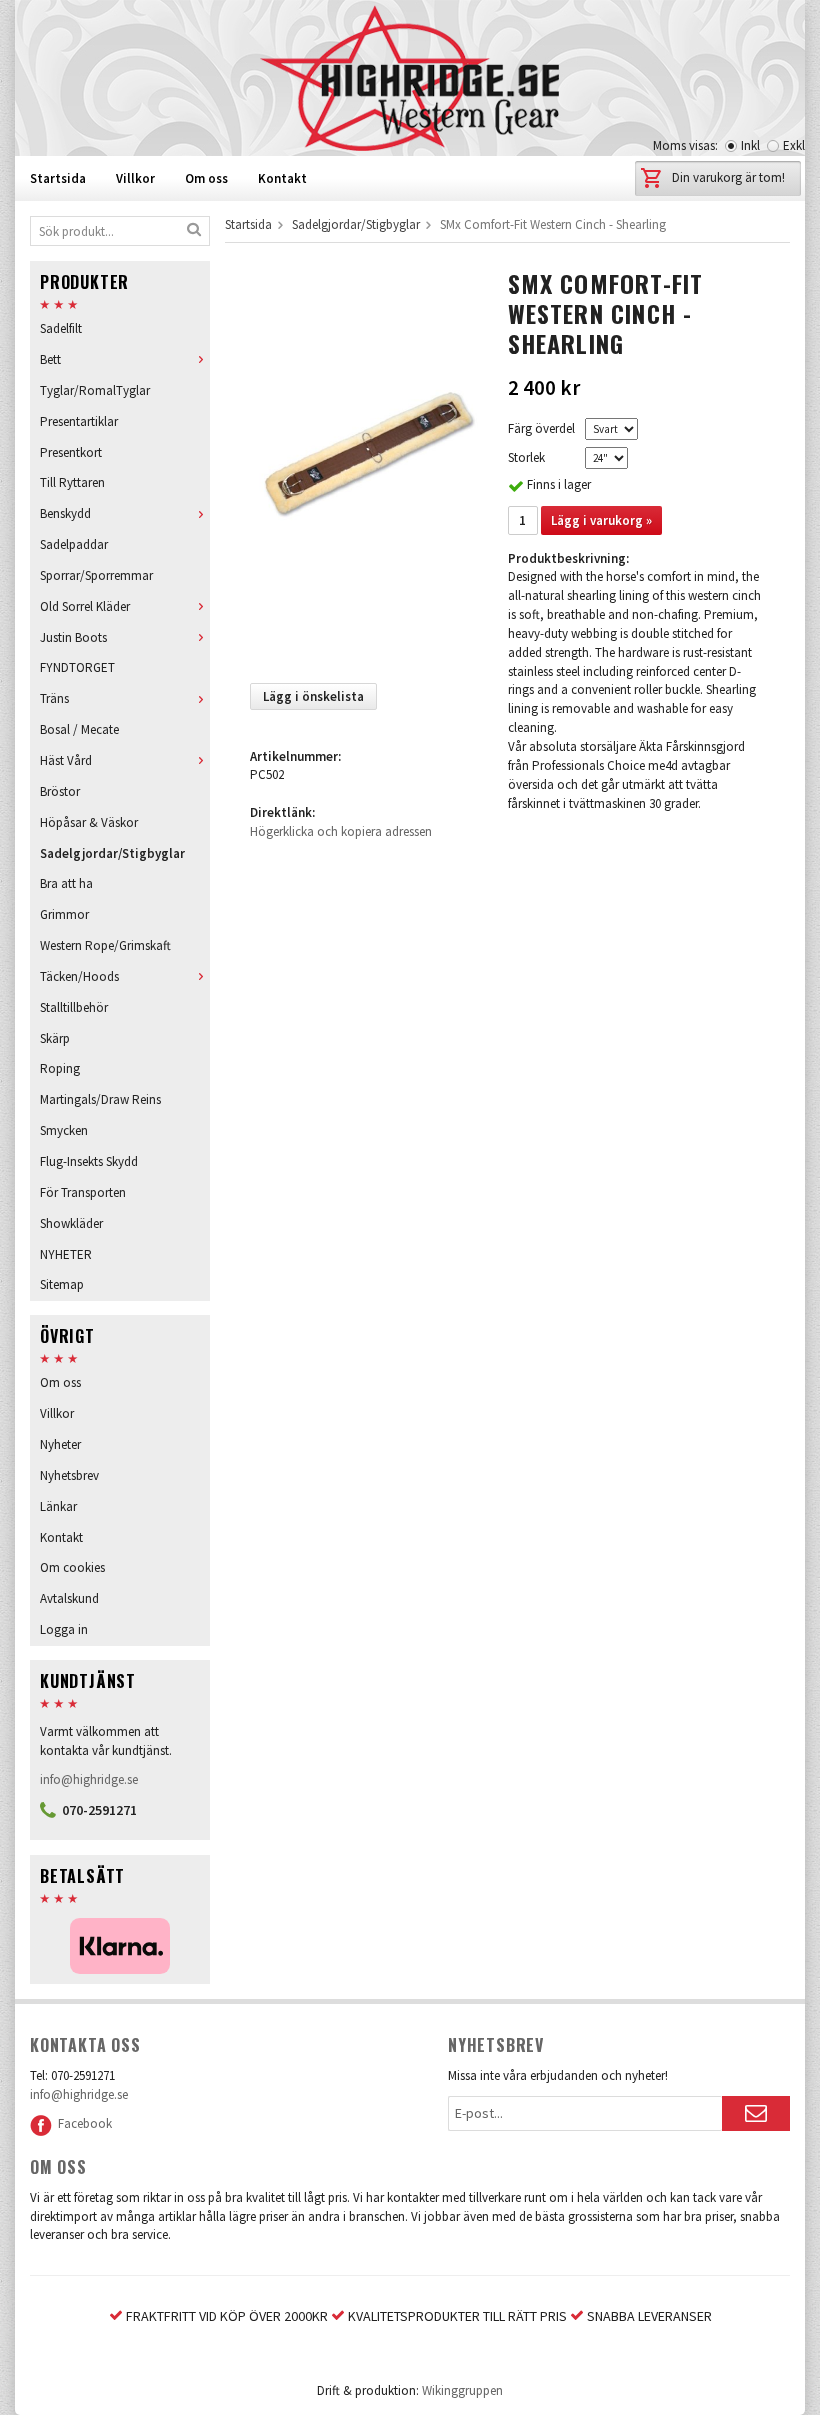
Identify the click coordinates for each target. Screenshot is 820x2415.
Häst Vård (66, 760)
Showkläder (71, 1223)
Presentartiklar (79, 421)
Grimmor (64, 914)
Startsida (58, 178)
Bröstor (60, 791)
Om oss (206, 178)
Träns (54, 698)
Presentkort (71, 452)
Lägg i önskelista (313, 696)
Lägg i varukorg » (601, 520)
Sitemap (62, 1284)
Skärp (55, 1038)
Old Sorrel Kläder (85, 606)
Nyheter (60, 1444)
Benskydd (65, 513)
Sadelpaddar (74, 544)
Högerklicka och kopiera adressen (341, 831)
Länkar (58, 1506)
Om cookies (72, 1567)
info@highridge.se (89, 1779)
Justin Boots (73, 637)
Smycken (64, 1130)
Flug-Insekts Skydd (89, 1161)
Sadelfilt (61, 328)
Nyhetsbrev (69, 1475)
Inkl (750, 145)
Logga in (64, 1629)
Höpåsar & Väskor (89, 822)
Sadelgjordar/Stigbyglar (112, 853)
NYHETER (66, 1254)
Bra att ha (66, 883)
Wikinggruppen (462, 2390)
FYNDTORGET (77, 667)
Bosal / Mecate (79, 729)
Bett (50, 359)
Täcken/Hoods (79, 976)
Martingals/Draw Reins (100, 1099)
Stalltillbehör (74, 1007)
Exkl (794, 145)
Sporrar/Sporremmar (96, 575)
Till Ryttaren (72, 482)
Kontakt (282, 178)
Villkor (135, 178)
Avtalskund (69, 1598)
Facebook (82, 2123)
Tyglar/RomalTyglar (95, 390)
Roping (60, 1068)
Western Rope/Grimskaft (105, 945)
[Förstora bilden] (366, 467)
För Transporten (83, 1192)
